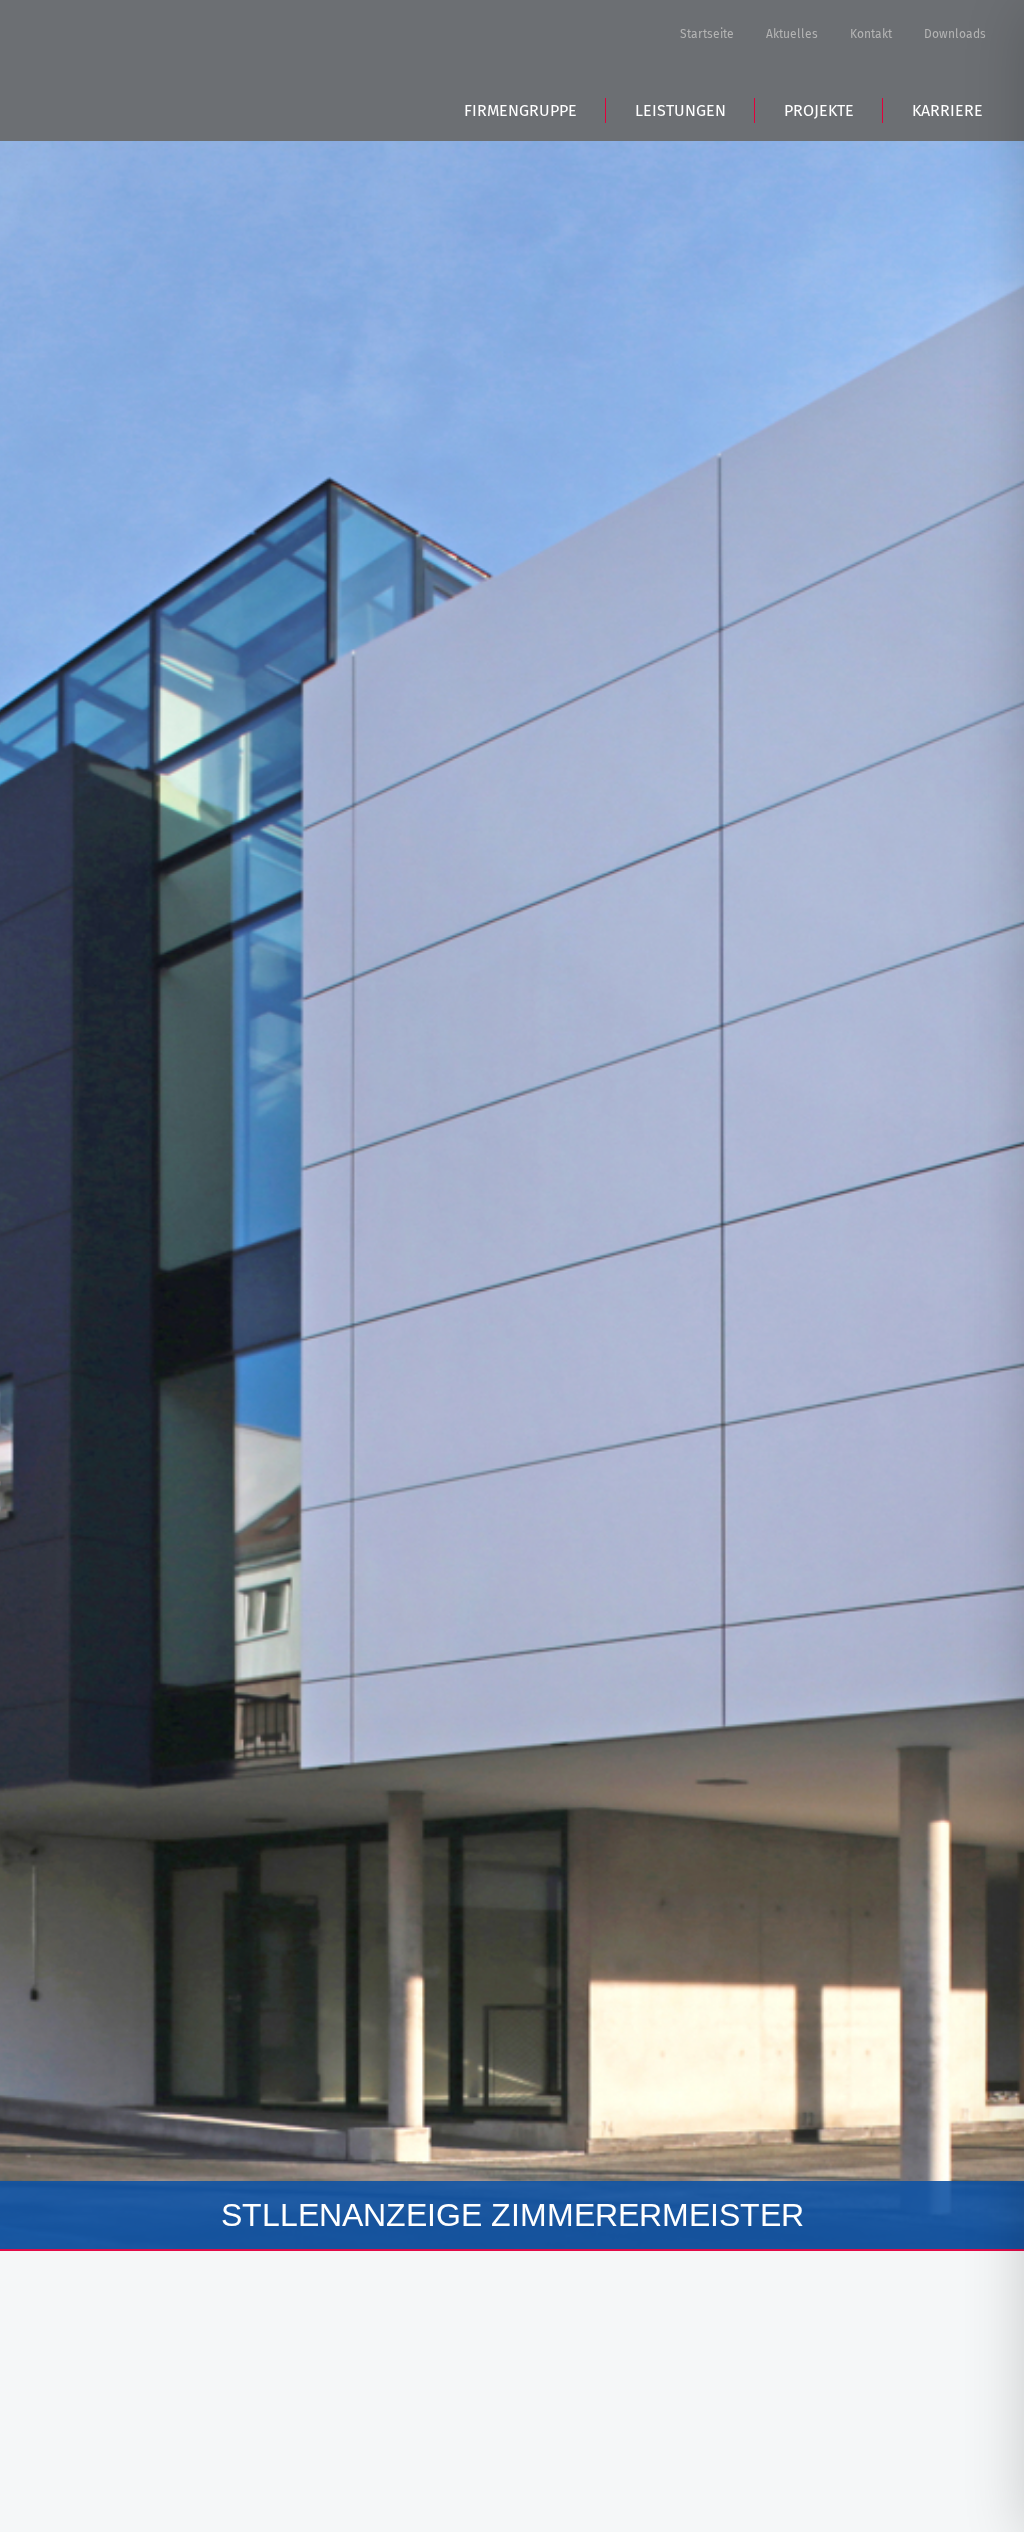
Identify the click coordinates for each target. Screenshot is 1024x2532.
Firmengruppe (520, 110)
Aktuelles (792, 34)
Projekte (819, 110)
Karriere (947, 110)
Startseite (707, 34)
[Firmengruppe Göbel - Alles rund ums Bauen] (191, 67)
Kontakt (871, 34)
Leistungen (680, 110)
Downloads (955, 34)
